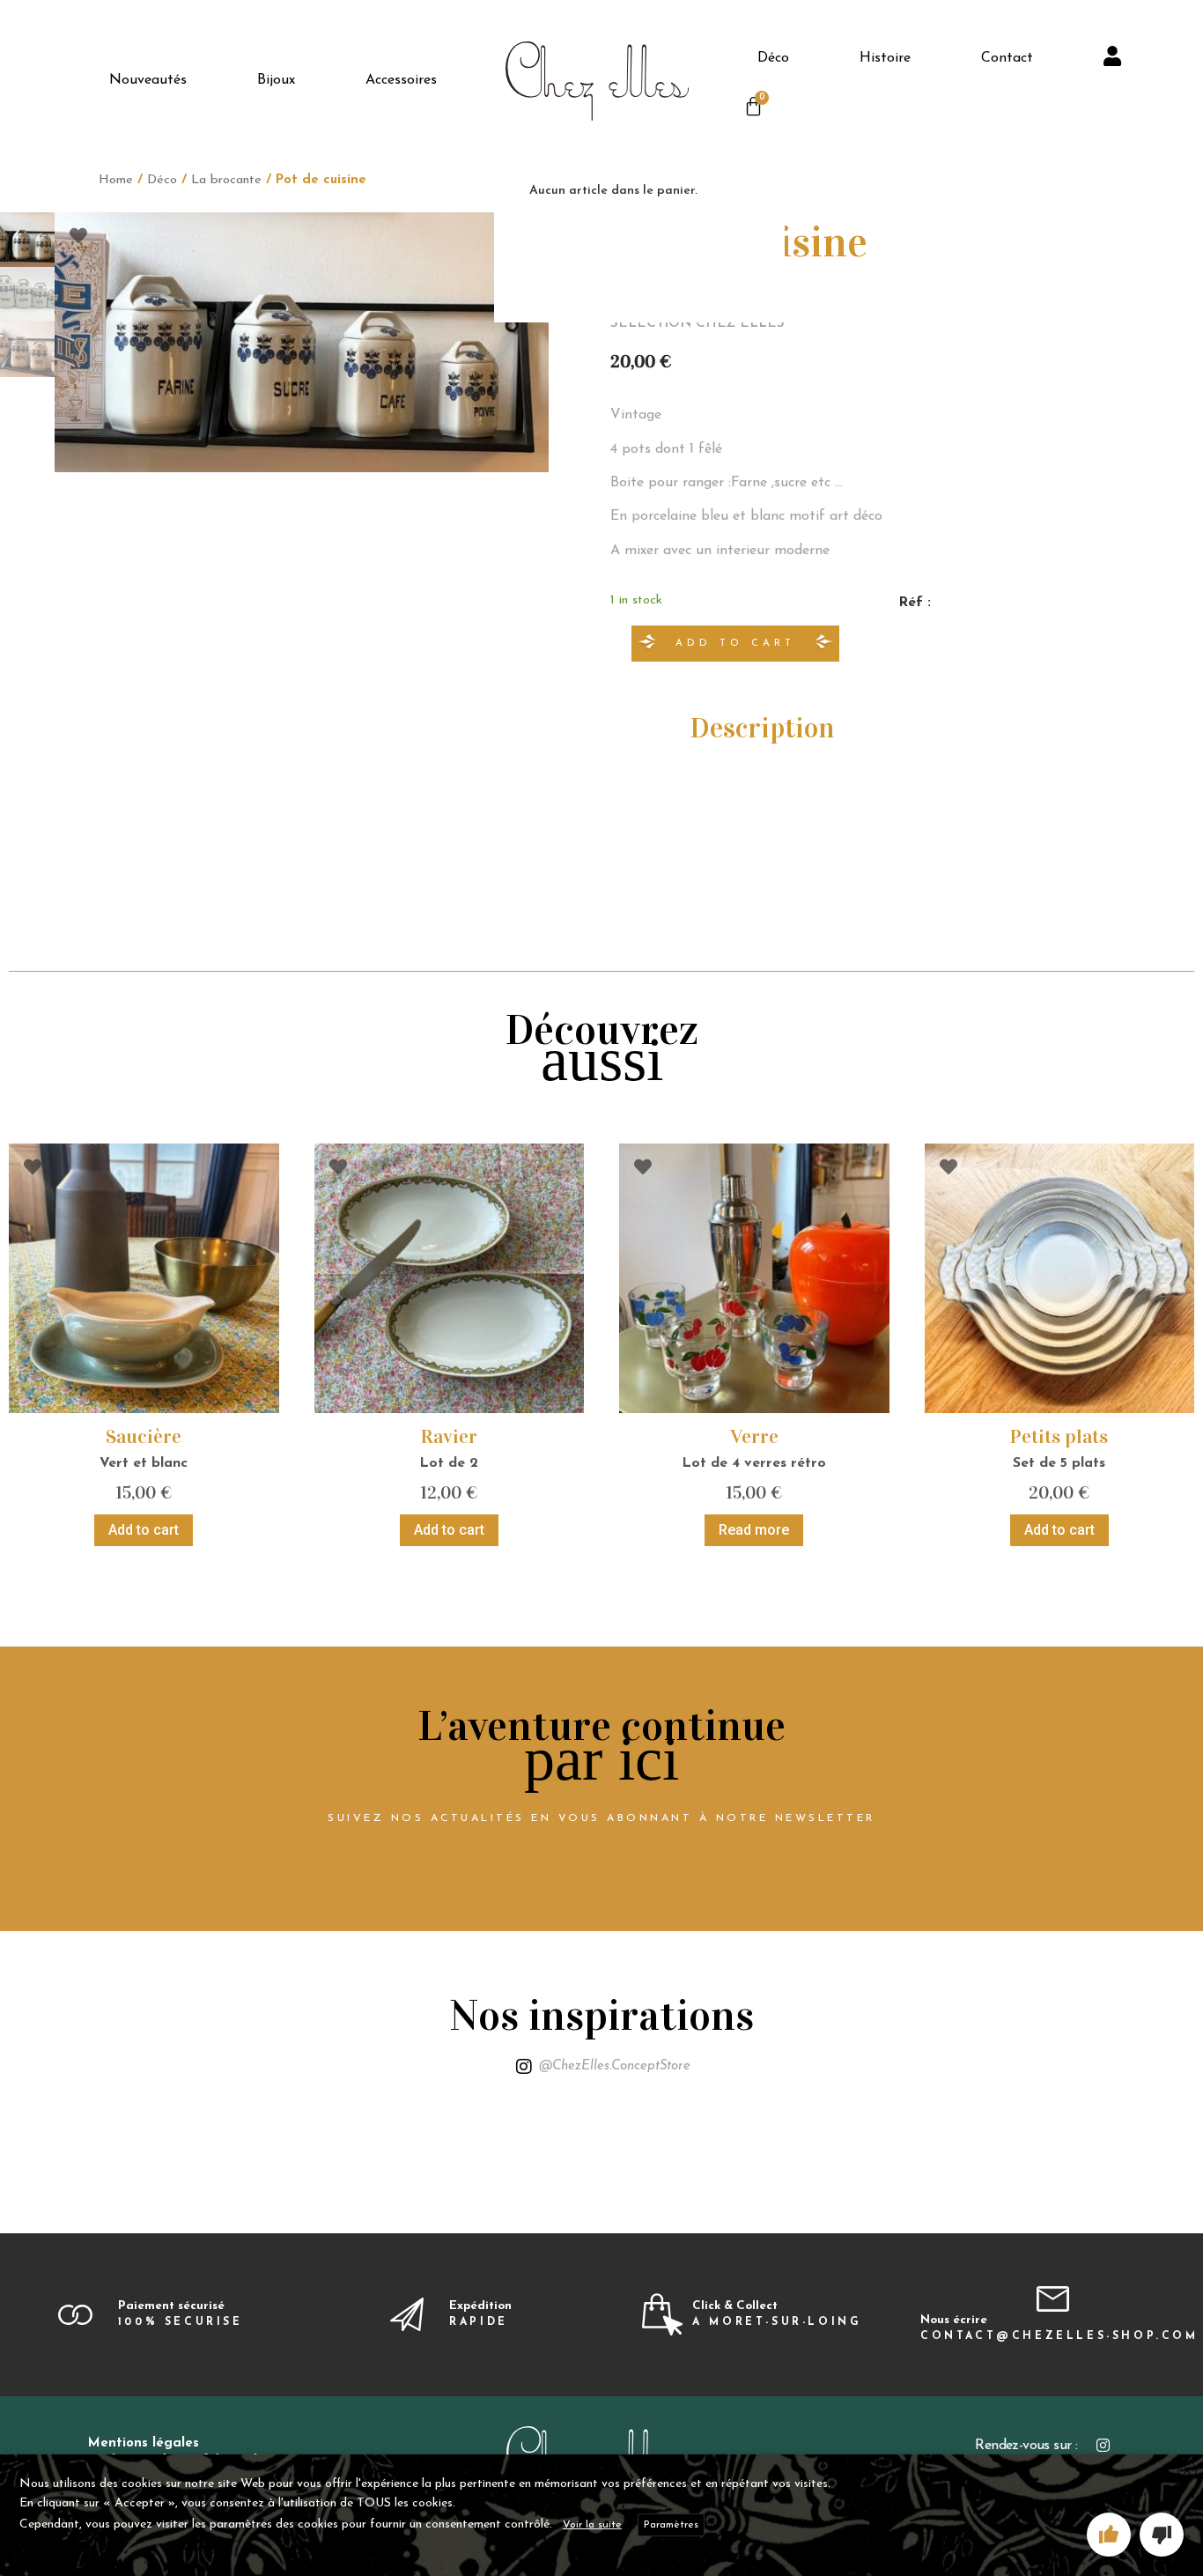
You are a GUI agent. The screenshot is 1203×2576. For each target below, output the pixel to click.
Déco (162, 180)
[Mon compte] (1114, 59)
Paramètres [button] (671, 2525)
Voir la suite (592, 2525)
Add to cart (735, 644)
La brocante (226, 180)
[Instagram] (1103, 2445)
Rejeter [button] (1162, 2535)
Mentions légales (144, 2443)
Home (116, 180)
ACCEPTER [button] (1109, 2535)
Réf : (915, 603)
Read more (754, 1530)
